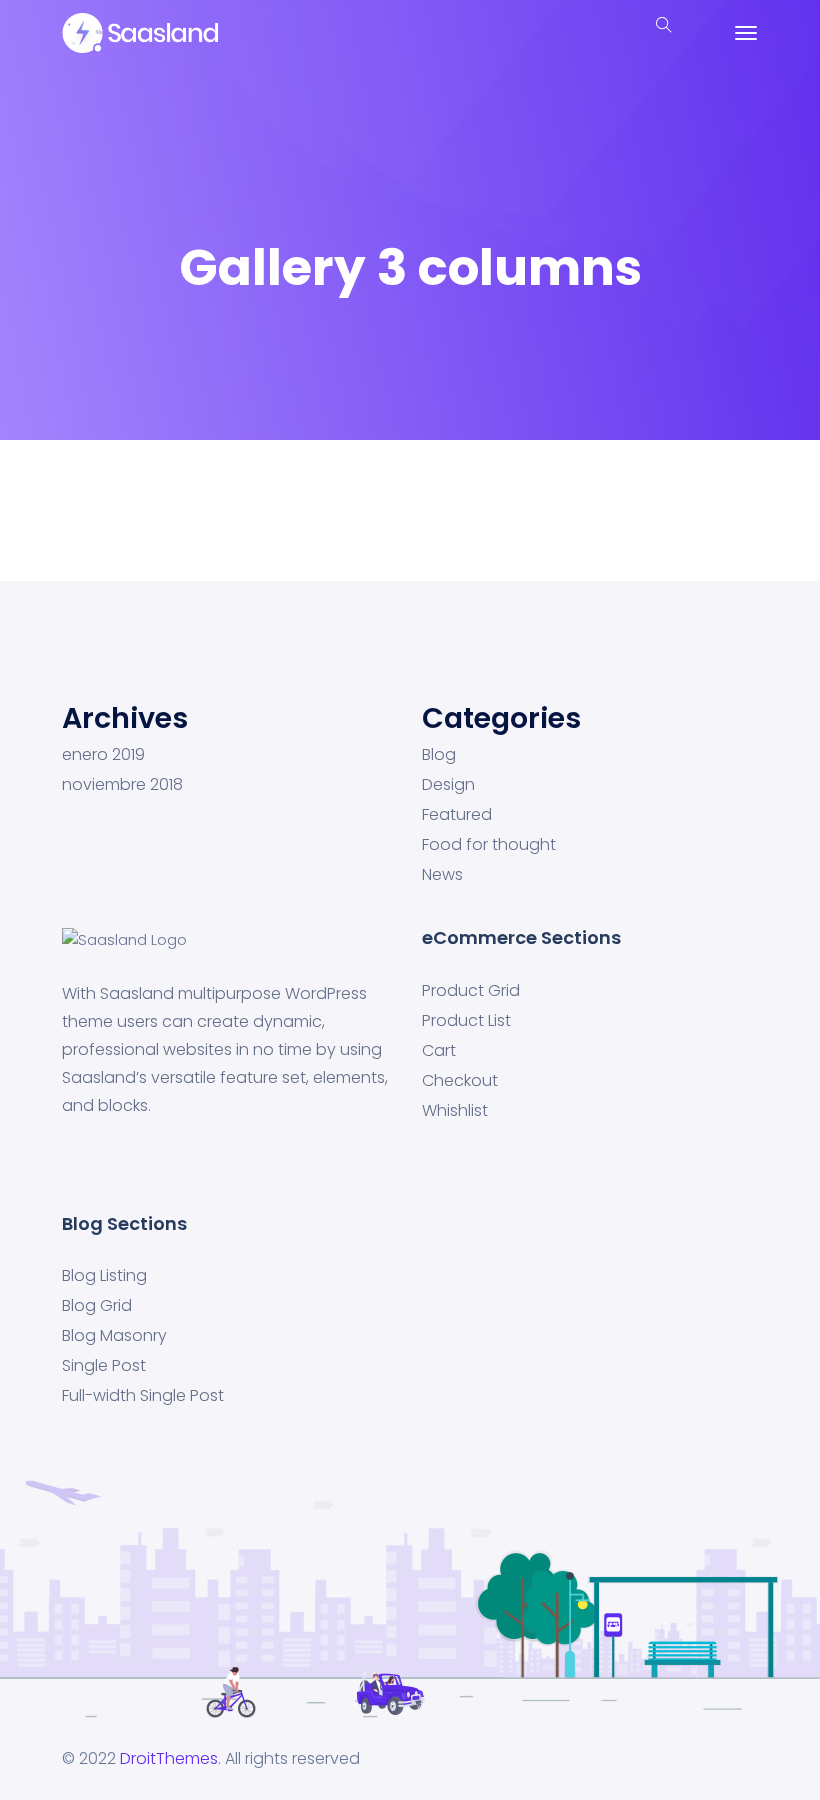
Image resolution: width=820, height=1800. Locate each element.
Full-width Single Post (143, 1396)
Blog (439, 755)
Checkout (460, 1081)
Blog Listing (104, 1276)
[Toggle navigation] (746, 33)
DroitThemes (169, 1758)
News (442, 875)
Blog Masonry (114, 1336)
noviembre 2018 (122, 785)
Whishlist (455, 1111)
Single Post (104, 1366)
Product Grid (471, 991)
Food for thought (489, 845)
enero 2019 (103, 755)
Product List (466, 1021)
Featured (457, 815)
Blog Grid (97, 1306)
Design (448, 785)
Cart (439, 1051)
